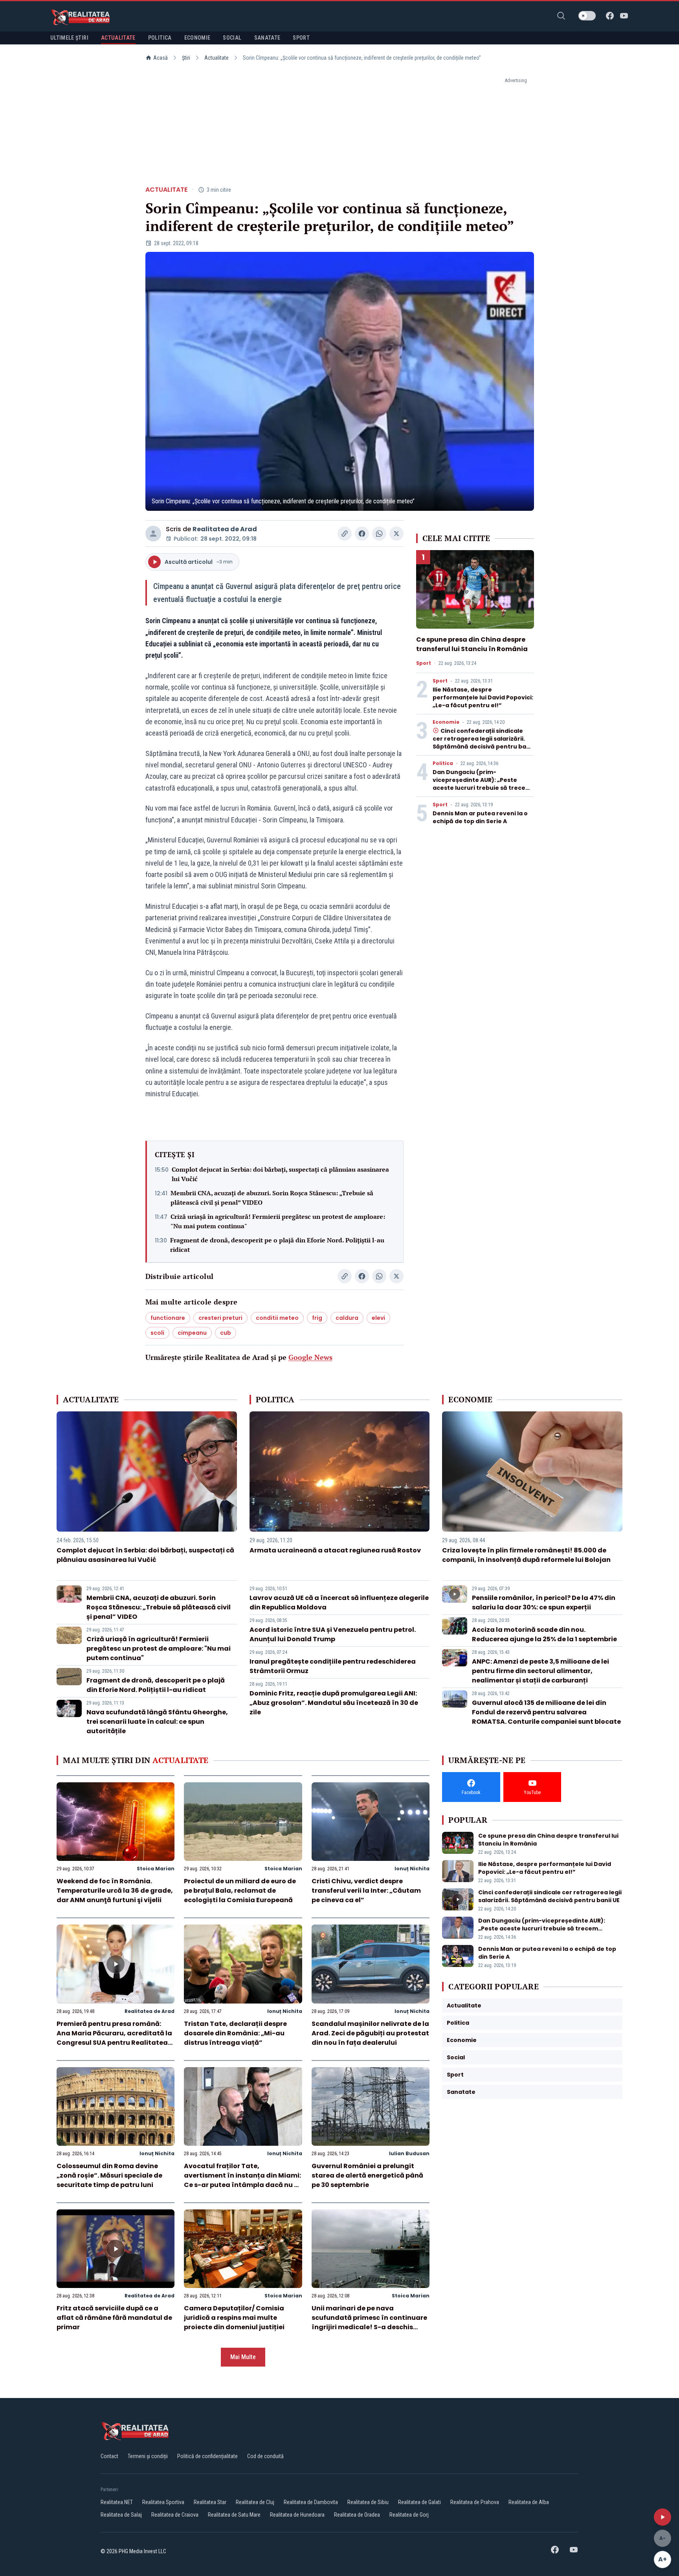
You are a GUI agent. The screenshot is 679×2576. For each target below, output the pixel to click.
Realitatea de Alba (529, 2502)
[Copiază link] (345, 534)
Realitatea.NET (117, 2502)
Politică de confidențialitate (207, 2456)
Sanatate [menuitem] (267, 38)
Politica (443, 763)
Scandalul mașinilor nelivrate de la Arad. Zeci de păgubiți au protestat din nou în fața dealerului (370, 2033)
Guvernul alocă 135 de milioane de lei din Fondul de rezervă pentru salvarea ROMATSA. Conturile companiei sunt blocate (546, 1712)
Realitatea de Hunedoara (297, 2515)
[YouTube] (624, 16)
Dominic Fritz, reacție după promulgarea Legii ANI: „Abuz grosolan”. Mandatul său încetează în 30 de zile (334, 1703)
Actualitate (217, 58)
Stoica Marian (156, 1869)
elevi (378, 1318)
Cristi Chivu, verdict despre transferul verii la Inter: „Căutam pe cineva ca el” (366, 1891)
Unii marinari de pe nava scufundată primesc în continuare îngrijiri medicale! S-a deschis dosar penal (369, 2322)
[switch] (587, 16)
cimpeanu (192, 1333)
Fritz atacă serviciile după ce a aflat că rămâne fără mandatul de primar (114, 2318)
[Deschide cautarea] (561, 16)
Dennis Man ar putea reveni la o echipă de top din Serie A (480, 817)
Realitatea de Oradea (357, 2515)
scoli (157, 1333)
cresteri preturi (220, 1318)
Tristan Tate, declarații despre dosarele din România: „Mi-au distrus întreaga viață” (235, 2033)
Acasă (161, 58)
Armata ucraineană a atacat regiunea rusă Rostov (335, 1550)
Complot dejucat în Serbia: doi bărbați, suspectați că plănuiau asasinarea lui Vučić (280, 1174)
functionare (168, 1318)
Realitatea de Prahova (475, 2502)
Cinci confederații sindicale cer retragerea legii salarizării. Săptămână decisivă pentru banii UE (483, 743)
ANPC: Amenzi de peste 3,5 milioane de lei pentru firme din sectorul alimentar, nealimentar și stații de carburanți (540, 1671)
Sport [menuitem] (301, 38)
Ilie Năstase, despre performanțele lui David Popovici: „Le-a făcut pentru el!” (483, 697)
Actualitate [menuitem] (118, 38)
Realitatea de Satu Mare (234, 2515)
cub (226, 1333)
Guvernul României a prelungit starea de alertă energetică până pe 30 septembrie (367, 2175)
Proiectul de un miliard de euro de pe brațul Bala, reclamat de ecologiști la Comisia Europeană (240, 1891)
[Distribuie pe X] (396, 534)
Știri (186, 58)
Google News (310, 1357)
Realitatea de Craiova (175, 2515)
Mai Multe (243, 2357)
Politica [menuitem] (160, 38)
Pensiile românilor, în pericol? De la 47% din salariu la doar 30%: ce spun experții (544, 1603)
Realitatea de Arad (225, 529)
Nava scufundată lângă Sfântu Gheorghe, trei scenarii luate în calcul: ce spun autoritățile (157, 1722)
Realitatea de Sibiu (368, 2502)
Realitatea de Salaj (121, 2515)
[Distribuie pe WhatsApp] (379, 534)
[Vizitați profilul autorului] (153, 534)
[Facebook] (610, 16)
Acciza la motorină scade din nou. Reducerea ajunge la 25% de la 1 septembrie (544, 1634)
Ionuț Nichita (412, 1869)
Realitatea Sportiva (163, 2502)
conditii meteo (277, 1318)
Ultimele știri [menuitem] (69, 38)
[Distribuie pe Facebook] (362, 534)
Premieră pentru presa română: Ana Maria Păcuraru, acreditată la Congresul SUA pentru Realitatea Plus (114, 2038)
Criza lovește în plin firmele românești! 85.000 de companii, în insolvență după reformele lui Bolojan (526, 1555)
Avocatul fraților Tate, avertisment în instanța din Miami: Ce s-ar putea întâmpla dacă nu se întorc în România (243, 2180)
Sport (424, 663)
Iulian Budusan (409, 2153)
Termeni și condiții (148, 2456)
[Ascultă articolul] (662, 2517)
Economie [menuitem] (197, 38)
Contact (109, 2456)
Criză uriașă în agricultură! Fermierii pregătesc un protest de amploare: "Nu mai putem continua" (278, 1221)
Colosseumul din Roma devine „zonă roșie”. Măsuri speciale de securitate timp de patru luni (109, 2175)
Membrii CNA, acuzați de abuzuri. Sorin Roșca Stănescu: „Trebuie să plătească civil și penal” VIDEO (272, 1198)
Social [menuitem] (232, 38)
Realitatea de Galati (419, 2502)
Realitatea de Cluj (255, 2502)
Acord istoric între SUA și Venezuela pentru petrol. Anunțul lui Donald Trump (333, 1634)
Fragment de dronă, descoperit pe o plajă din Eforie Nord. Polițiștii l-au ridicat (277, 1245)
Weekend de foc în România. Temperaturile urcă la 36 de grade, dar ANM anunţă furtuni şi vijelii (115, 1891)
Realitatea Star (210, 2502)
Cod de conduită (265, 2456)
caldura (347, 1318)
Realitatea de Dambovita (311, 2502)
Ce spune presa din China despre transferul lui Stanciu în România (472, 644)
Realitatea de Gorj (409, 2515)
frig (317, 1318)
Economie (446, 722)
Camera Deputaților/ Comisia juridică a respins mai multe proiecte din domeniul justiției (234, 2318)
